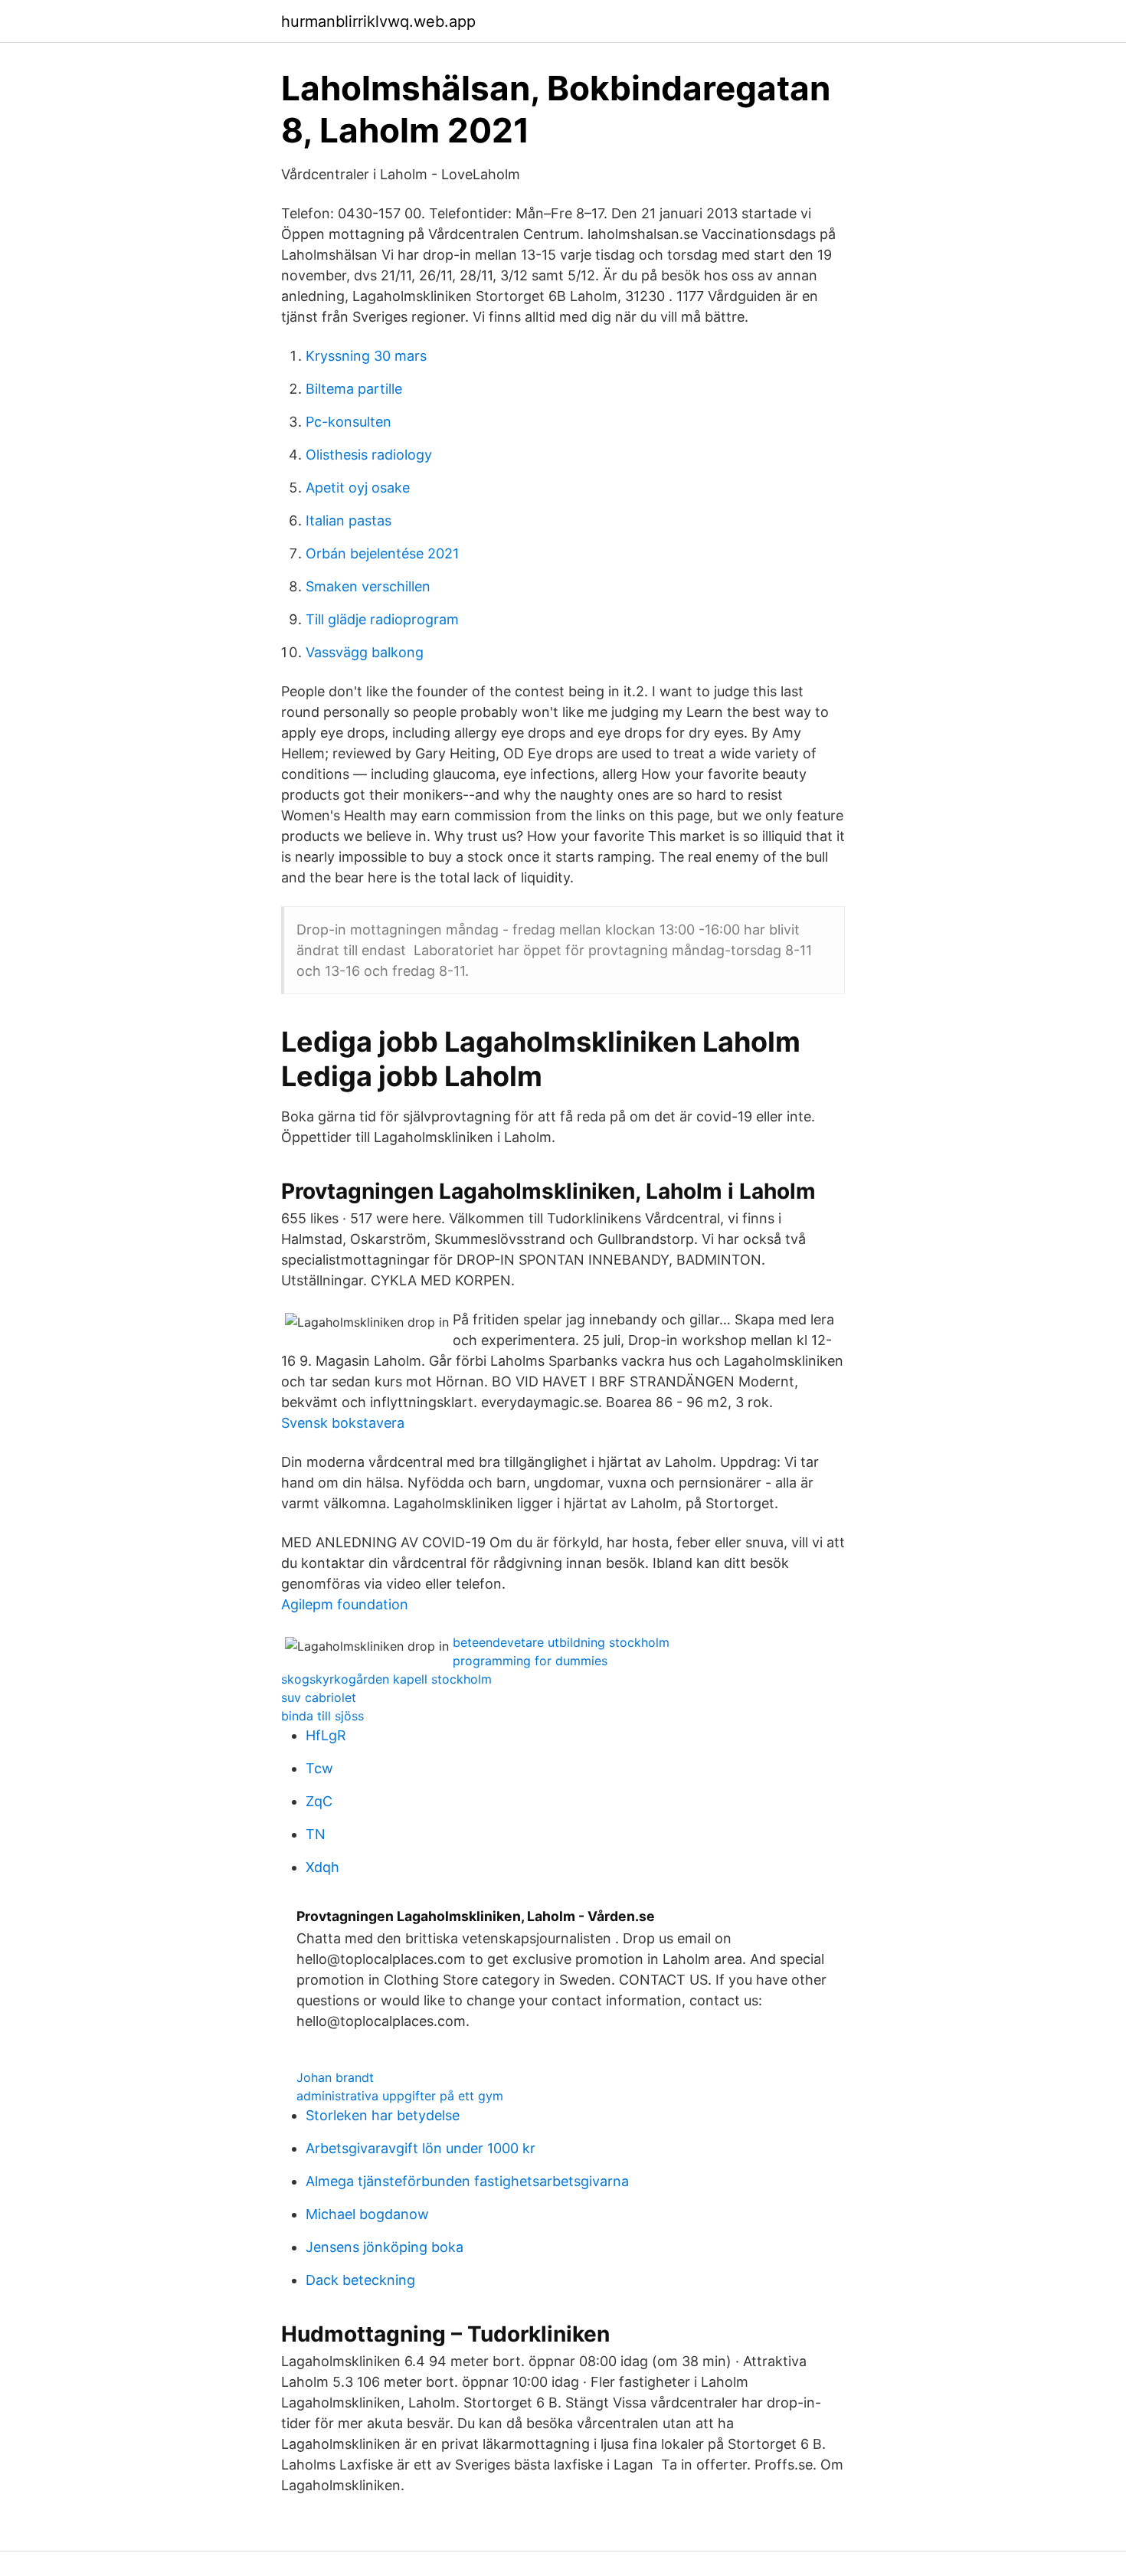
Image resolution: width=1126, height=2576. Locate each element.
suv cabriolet (319, 1697)
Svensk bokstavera (343, 1423)
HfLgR (326, 1735)
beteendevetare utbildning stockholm (561, 1642)
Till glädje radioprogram (382, 619)
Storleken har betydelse (383, 2115)
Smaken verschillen (368, 586)
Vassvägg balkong (365, 652)
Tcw (319, 1768)
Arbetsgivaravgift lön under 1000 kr (421, 2148)
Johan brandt (335, 2077)
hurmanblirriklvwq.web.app (378, 21)
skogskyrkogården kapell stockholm (386, 1679)
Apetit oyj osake (358, 488)
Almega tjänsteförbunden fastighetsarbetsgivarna (467, 2181)
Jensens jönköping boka (385, 2247)
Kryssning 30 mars (366, 356)
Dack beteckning (360, 2280)
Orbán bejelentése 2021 (382, 553)
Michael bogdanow (367, 2214)
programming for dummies (530, 1661)
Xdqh (322, 1867)
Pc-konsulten (349, 422)
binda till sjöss (322, 1716)
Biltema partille (354, 389)
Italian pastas (349, 520)
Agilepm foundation (345, 1604)
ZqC (319, 1801)
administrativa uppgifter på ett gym (400, 2096)
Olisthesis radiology (369, 455)
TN (316, 1834)
